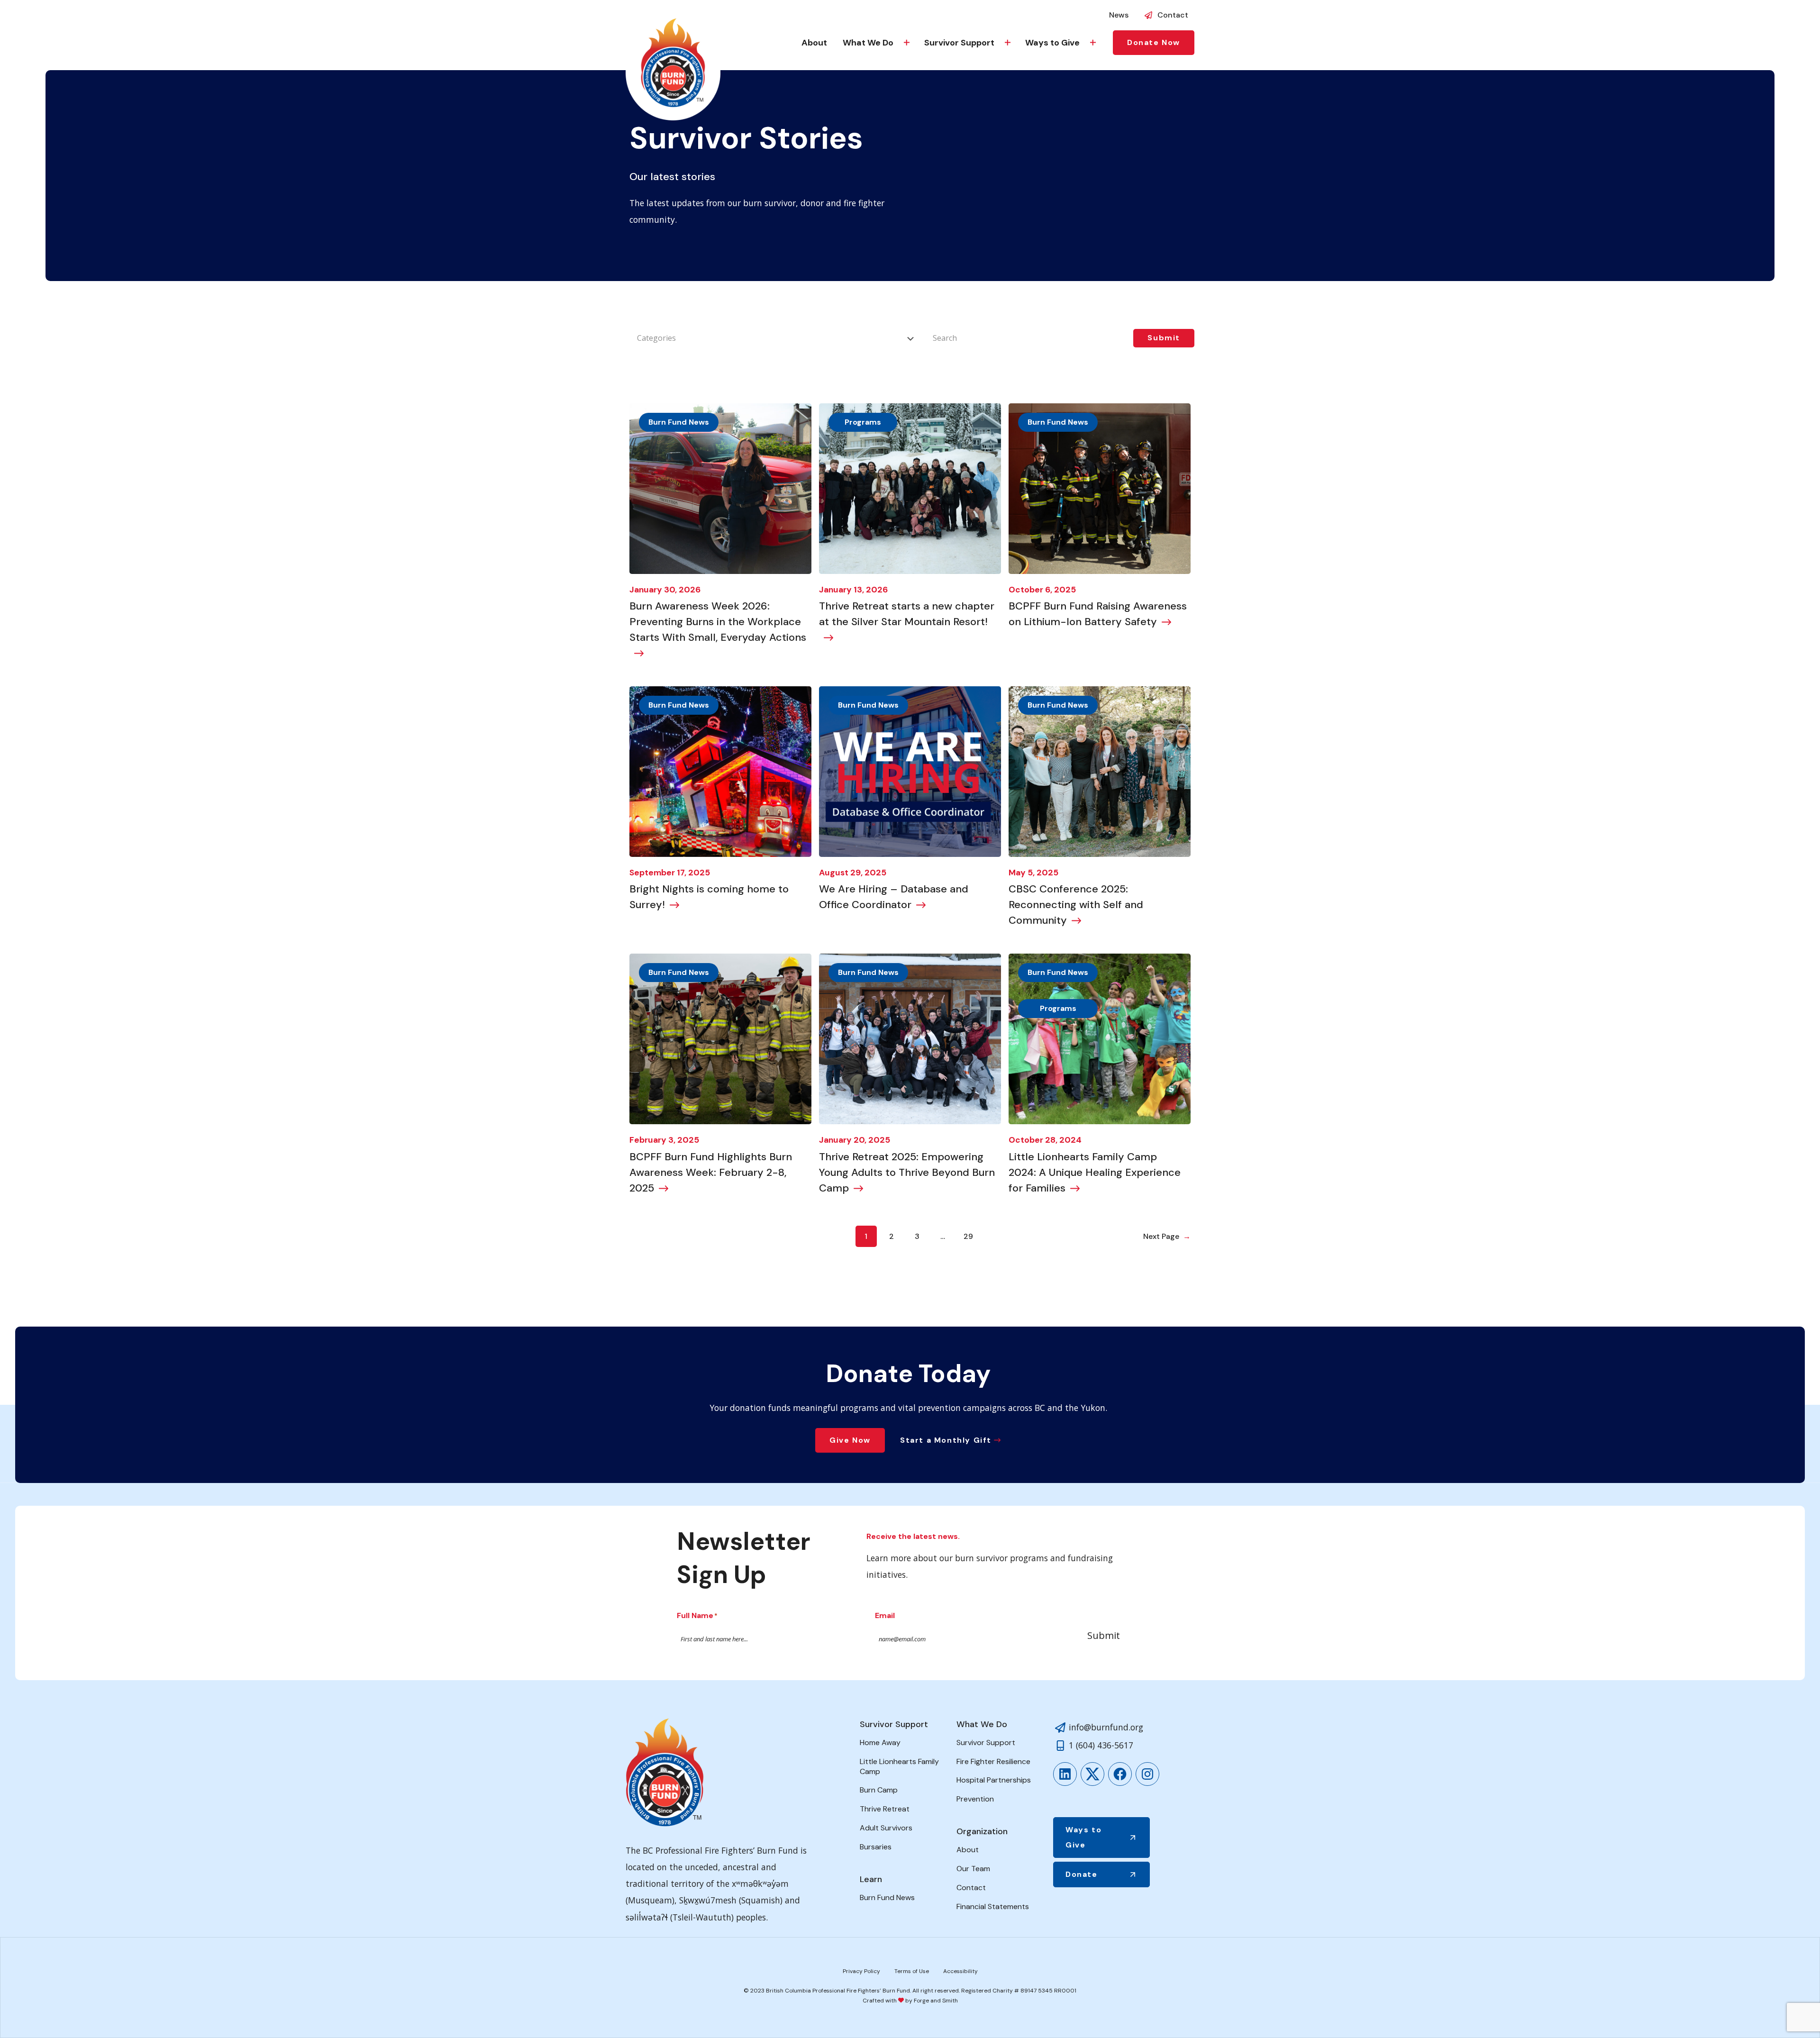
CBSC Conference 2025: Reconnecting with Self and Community (1076, 905)
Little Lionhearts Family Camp (899, 1766)
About (814, 43)
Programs (863, 422)
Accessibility (960, 1971)
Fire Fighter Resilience (993, 1761)
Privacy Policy (861, 1971)
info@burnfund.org (1106, 1727)
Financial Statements (993, 1906)
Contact (1173, 15)
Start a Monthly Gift (946, 1440)
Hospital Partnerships (994, 1780)
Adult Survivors (886, 1828)
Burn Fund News (679, 422)
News (1119, 15)
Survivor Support (959, 43)
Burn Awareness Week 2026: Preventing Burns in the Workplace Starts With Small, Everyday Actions (718, 622)
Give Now (850, 1440)
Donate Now (1154, 42)
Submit (1104, 1635)
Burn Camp (879, 1790)
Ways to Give (1052, 43)
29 (968, 1236)
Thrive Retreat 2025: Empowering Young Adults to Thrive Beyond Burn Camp (907, 1172)
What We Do (868, 43)
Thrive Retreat (885, 1809)
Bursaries (876, 1847)
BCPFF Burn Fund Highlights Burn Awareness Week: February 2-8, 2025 (711, 1172)
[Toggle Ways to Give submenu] (1093, 43)
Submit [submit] (1164, 338)
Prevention (975, 1799)
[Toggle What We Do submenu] (907, 43)
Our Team (973, 1869)
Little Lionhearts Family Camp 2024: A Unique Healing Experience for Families (1095, 1172)
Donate (1082, 1874)
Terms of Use (912, 1971)
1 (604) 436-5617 (1101, 1745)
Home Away (880, 1742)
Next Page (1167, 1236)
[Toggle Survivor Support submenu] (1008, 43)
